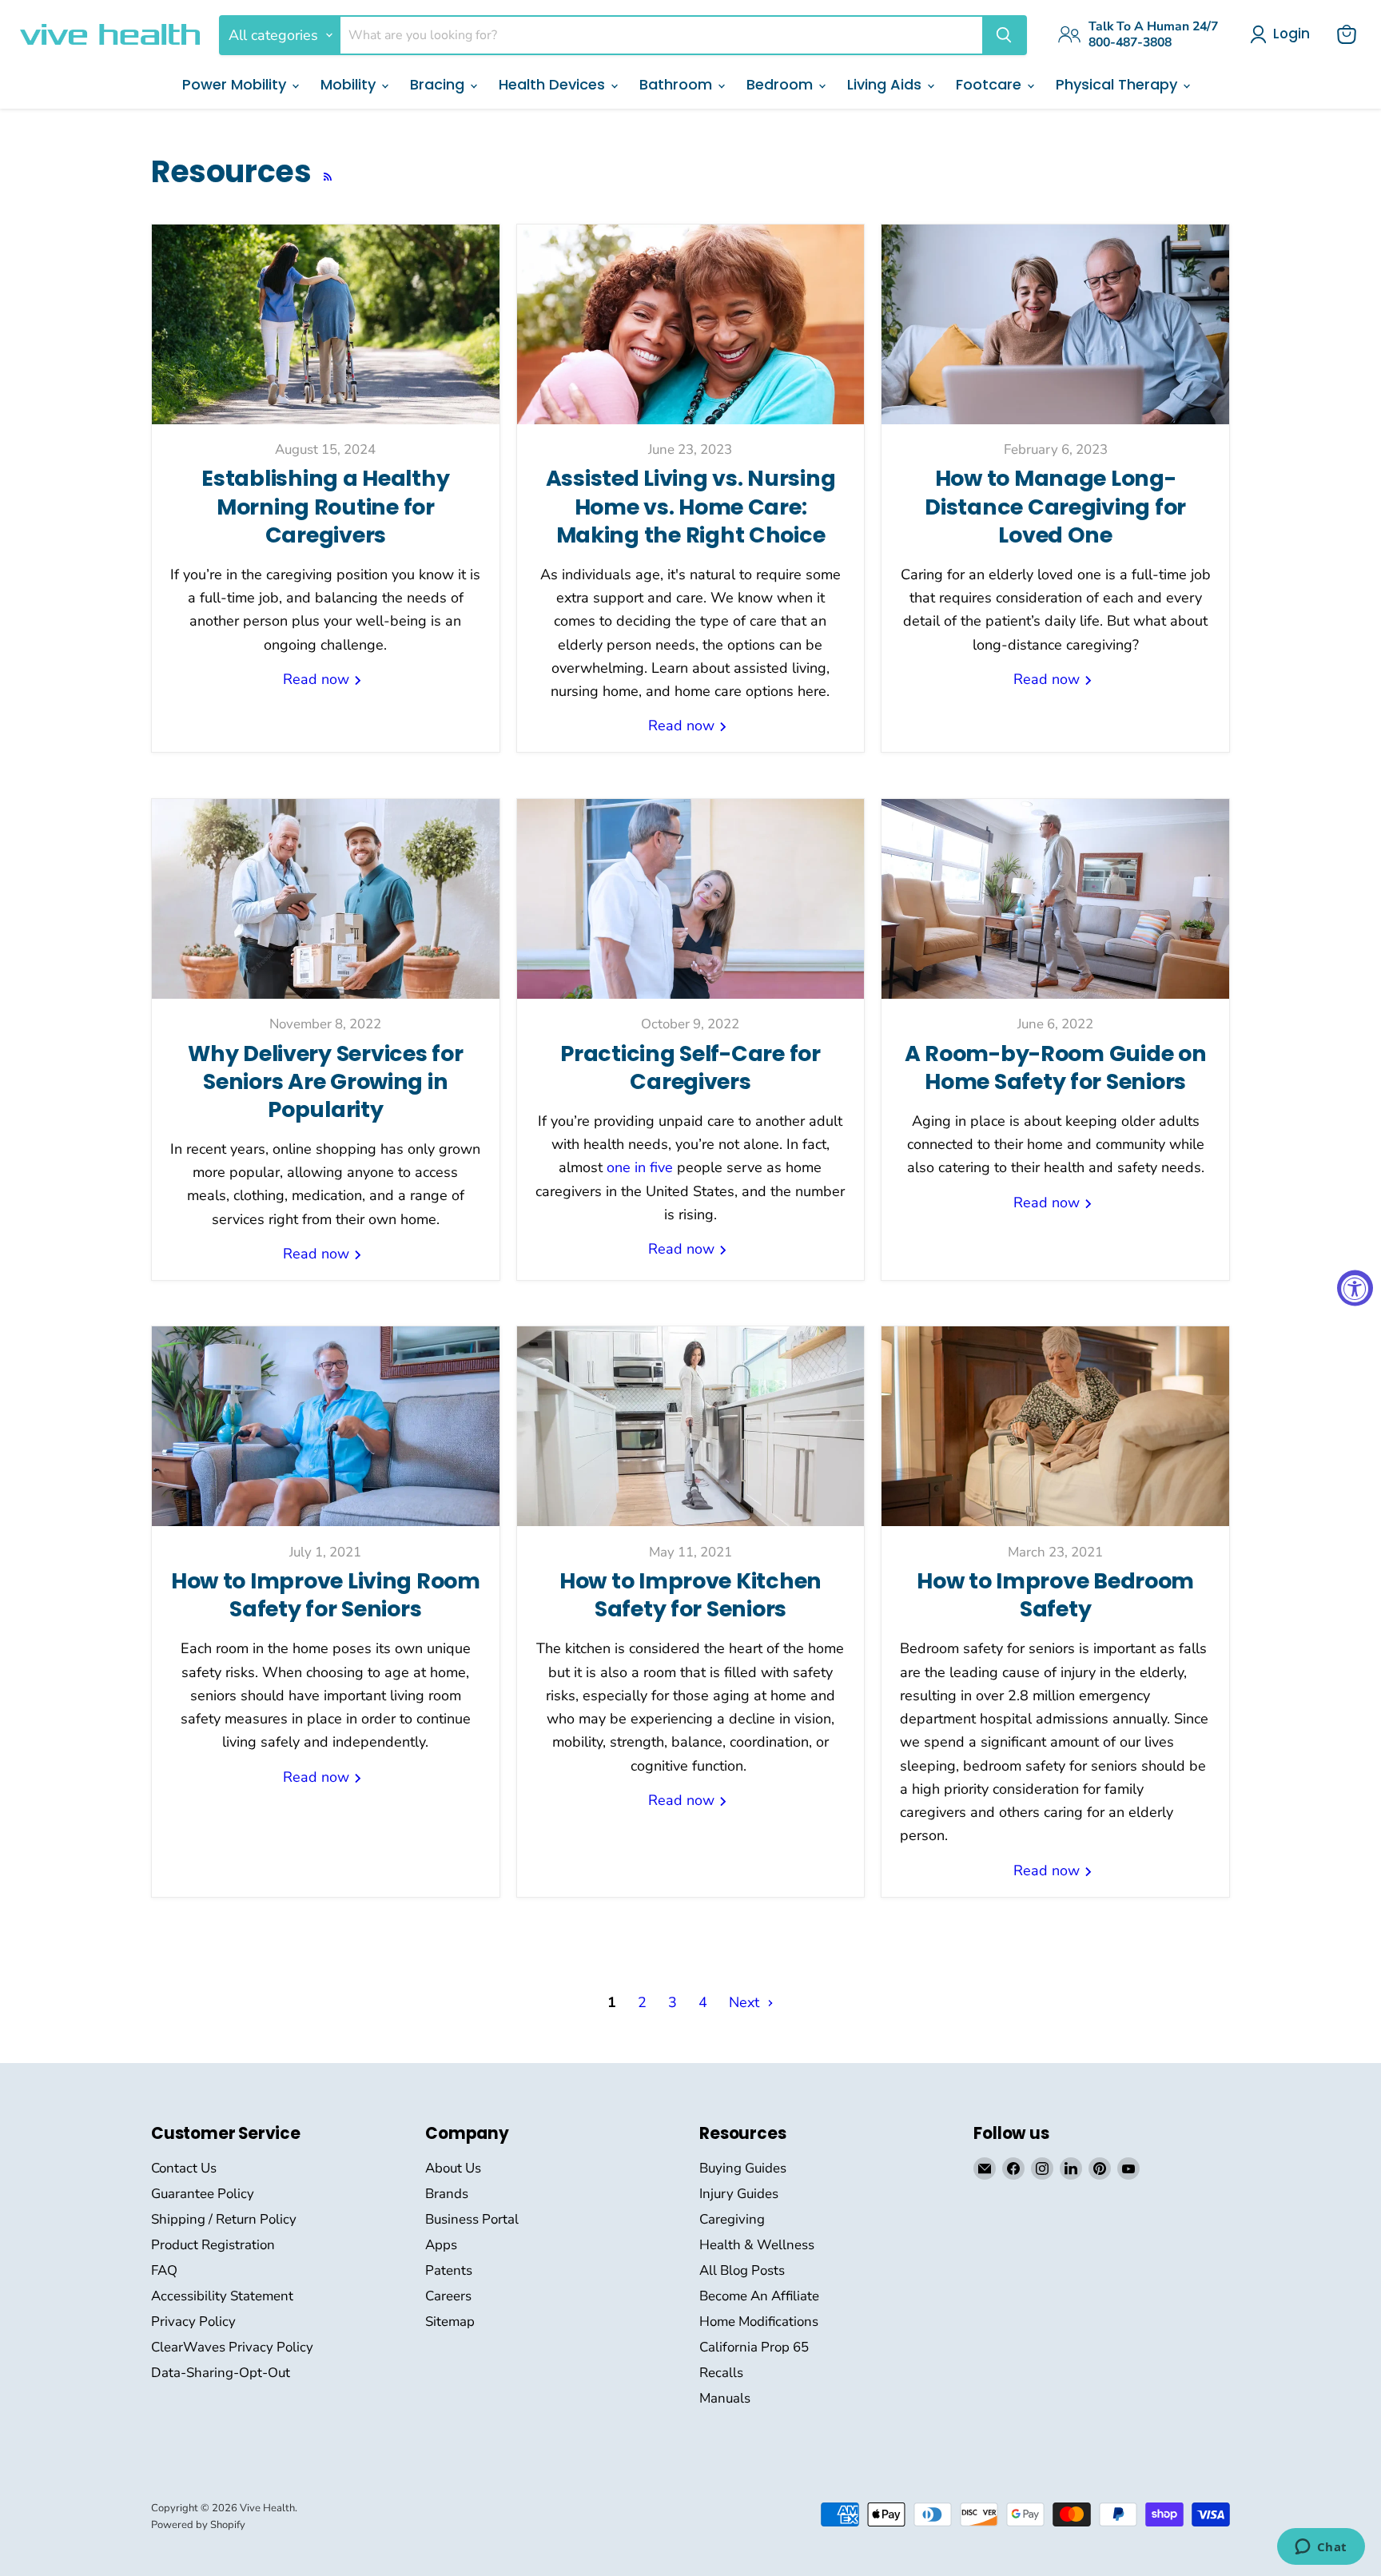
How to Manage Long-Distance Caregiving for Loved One (1055, 506)
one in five (640, 1167)
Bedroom (782, 84)
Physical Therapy (1118, 84)
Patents (449, 2270)
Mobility (350, 84)
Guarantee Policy (203, 2194)
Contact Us (184, 2168)
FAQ (164, 2270)
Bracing (439, 84)
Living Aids (886, 84)
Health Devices (554, 84)
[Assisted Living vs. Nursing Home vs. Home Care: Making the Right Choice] (691, 324)
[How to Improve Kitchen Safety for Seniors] (691, 1426)
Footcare (991, 84)
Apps (441, 2245)
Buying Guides (743, 2168)
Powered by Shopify (198, 2525)
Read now (318, 679)
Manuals (725, 2398)
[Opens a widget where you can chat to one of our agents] (1321, 2548)
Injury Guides (739, 2194)
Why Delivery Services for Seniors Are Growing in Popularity (325, 1081)
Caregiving (732, 2219)
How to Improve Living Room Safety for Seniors (326, 1595)
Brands (447, 2194)
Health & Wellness (757, 2245)
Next (746, 2002)
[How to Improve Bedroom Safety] (1055, 1426)
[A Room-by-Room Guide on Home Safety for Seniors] (1055, 899)
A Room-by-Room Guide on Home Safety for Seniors (1056, 1067)
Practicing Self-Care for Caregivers (690, 1067)
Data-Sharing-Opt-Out (221, 2373)
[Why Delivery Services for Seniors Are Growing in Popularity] (326, 899)
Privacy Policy (193, 2322)
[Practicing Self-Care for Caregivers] (691, 899)
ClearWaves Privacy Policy (232, 2347)
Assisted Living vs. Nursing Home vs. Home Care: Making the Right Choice (691, 506)
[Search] (1004, 35)
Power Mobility (236, 84)
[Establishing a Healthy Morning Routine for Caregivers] (326, 324)
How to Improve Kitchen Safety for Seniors (690, 1595)
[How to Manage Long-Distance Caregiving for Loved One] (1055, 324)
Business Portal (472, 2219)
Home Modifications (759, 2322)
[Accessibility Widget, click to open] (1355, 1288)
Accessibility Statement (222, 2296)
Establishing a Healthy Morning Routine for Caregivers (325, 506)
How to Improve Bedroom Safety (1055, 1595)
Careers (448, 2296)
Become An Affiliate (759, 2296)
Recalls (721, 2373)
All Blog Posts (742, 2270)
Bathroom (678, 84)
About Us (453, 2168)
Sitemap (450, 2322)
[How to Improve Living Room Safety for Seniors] (326, 1426)
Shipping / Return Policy (224, 2219)
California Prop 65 (754, 2347)
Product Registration (213, 2245)
